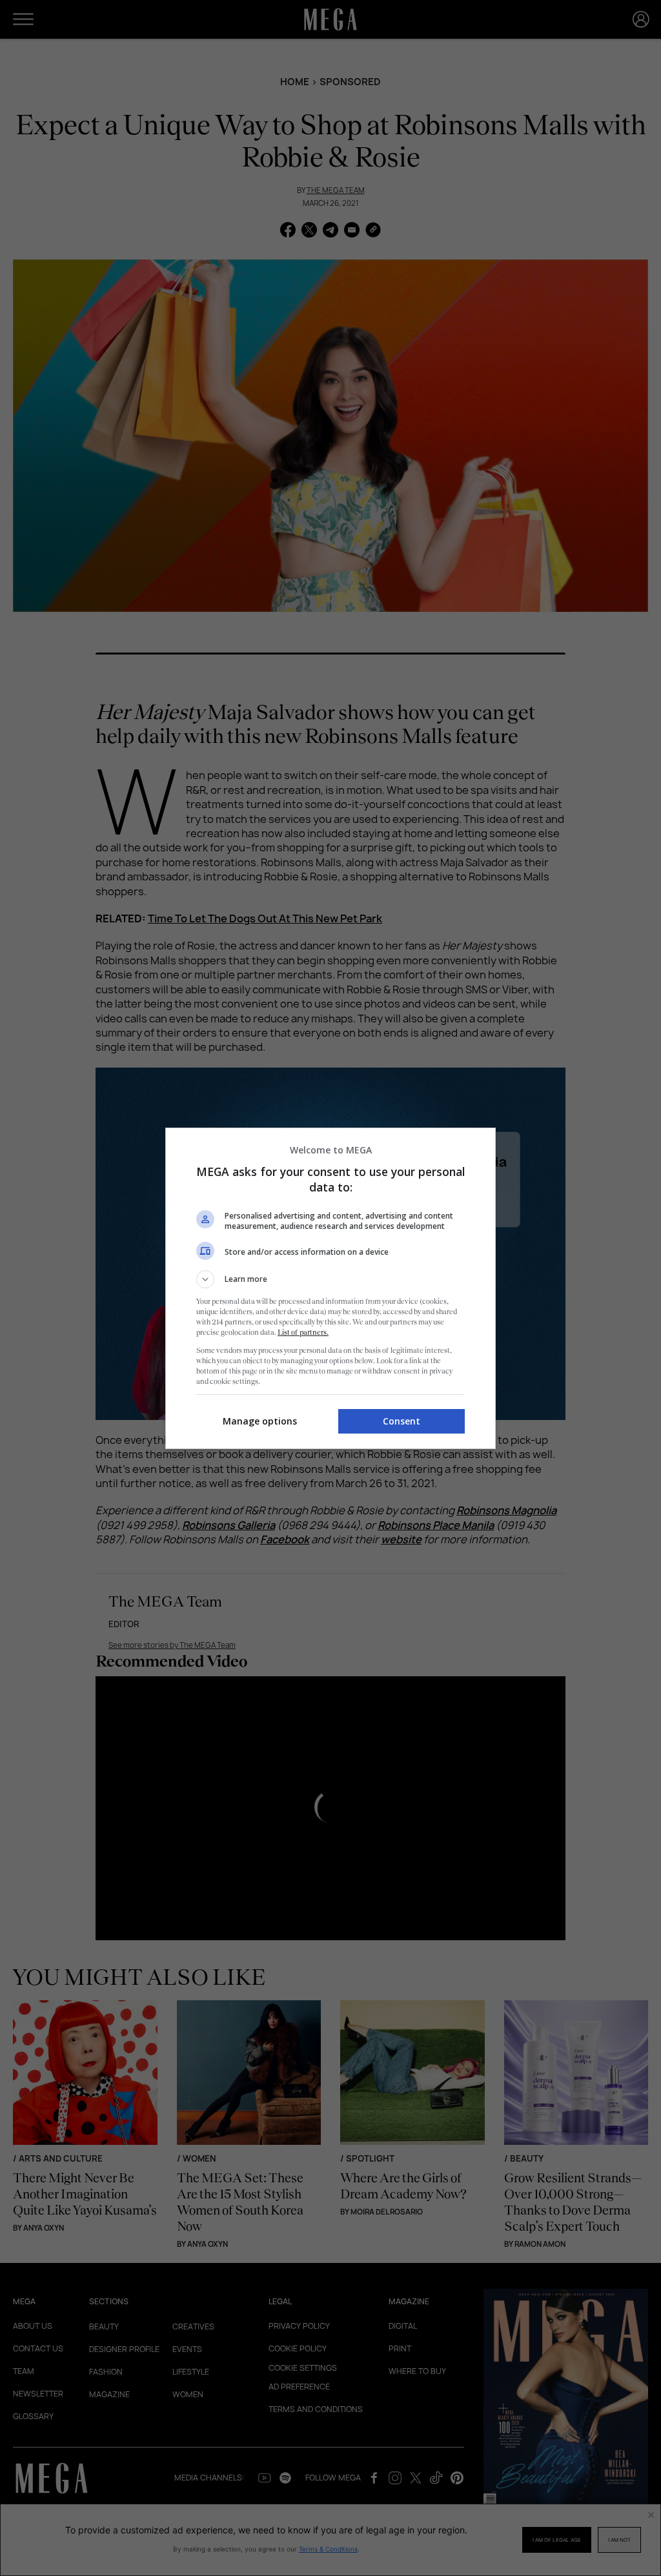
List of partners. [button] (303, 1332)
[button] (330, 1279)
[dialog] (330, 1288)
